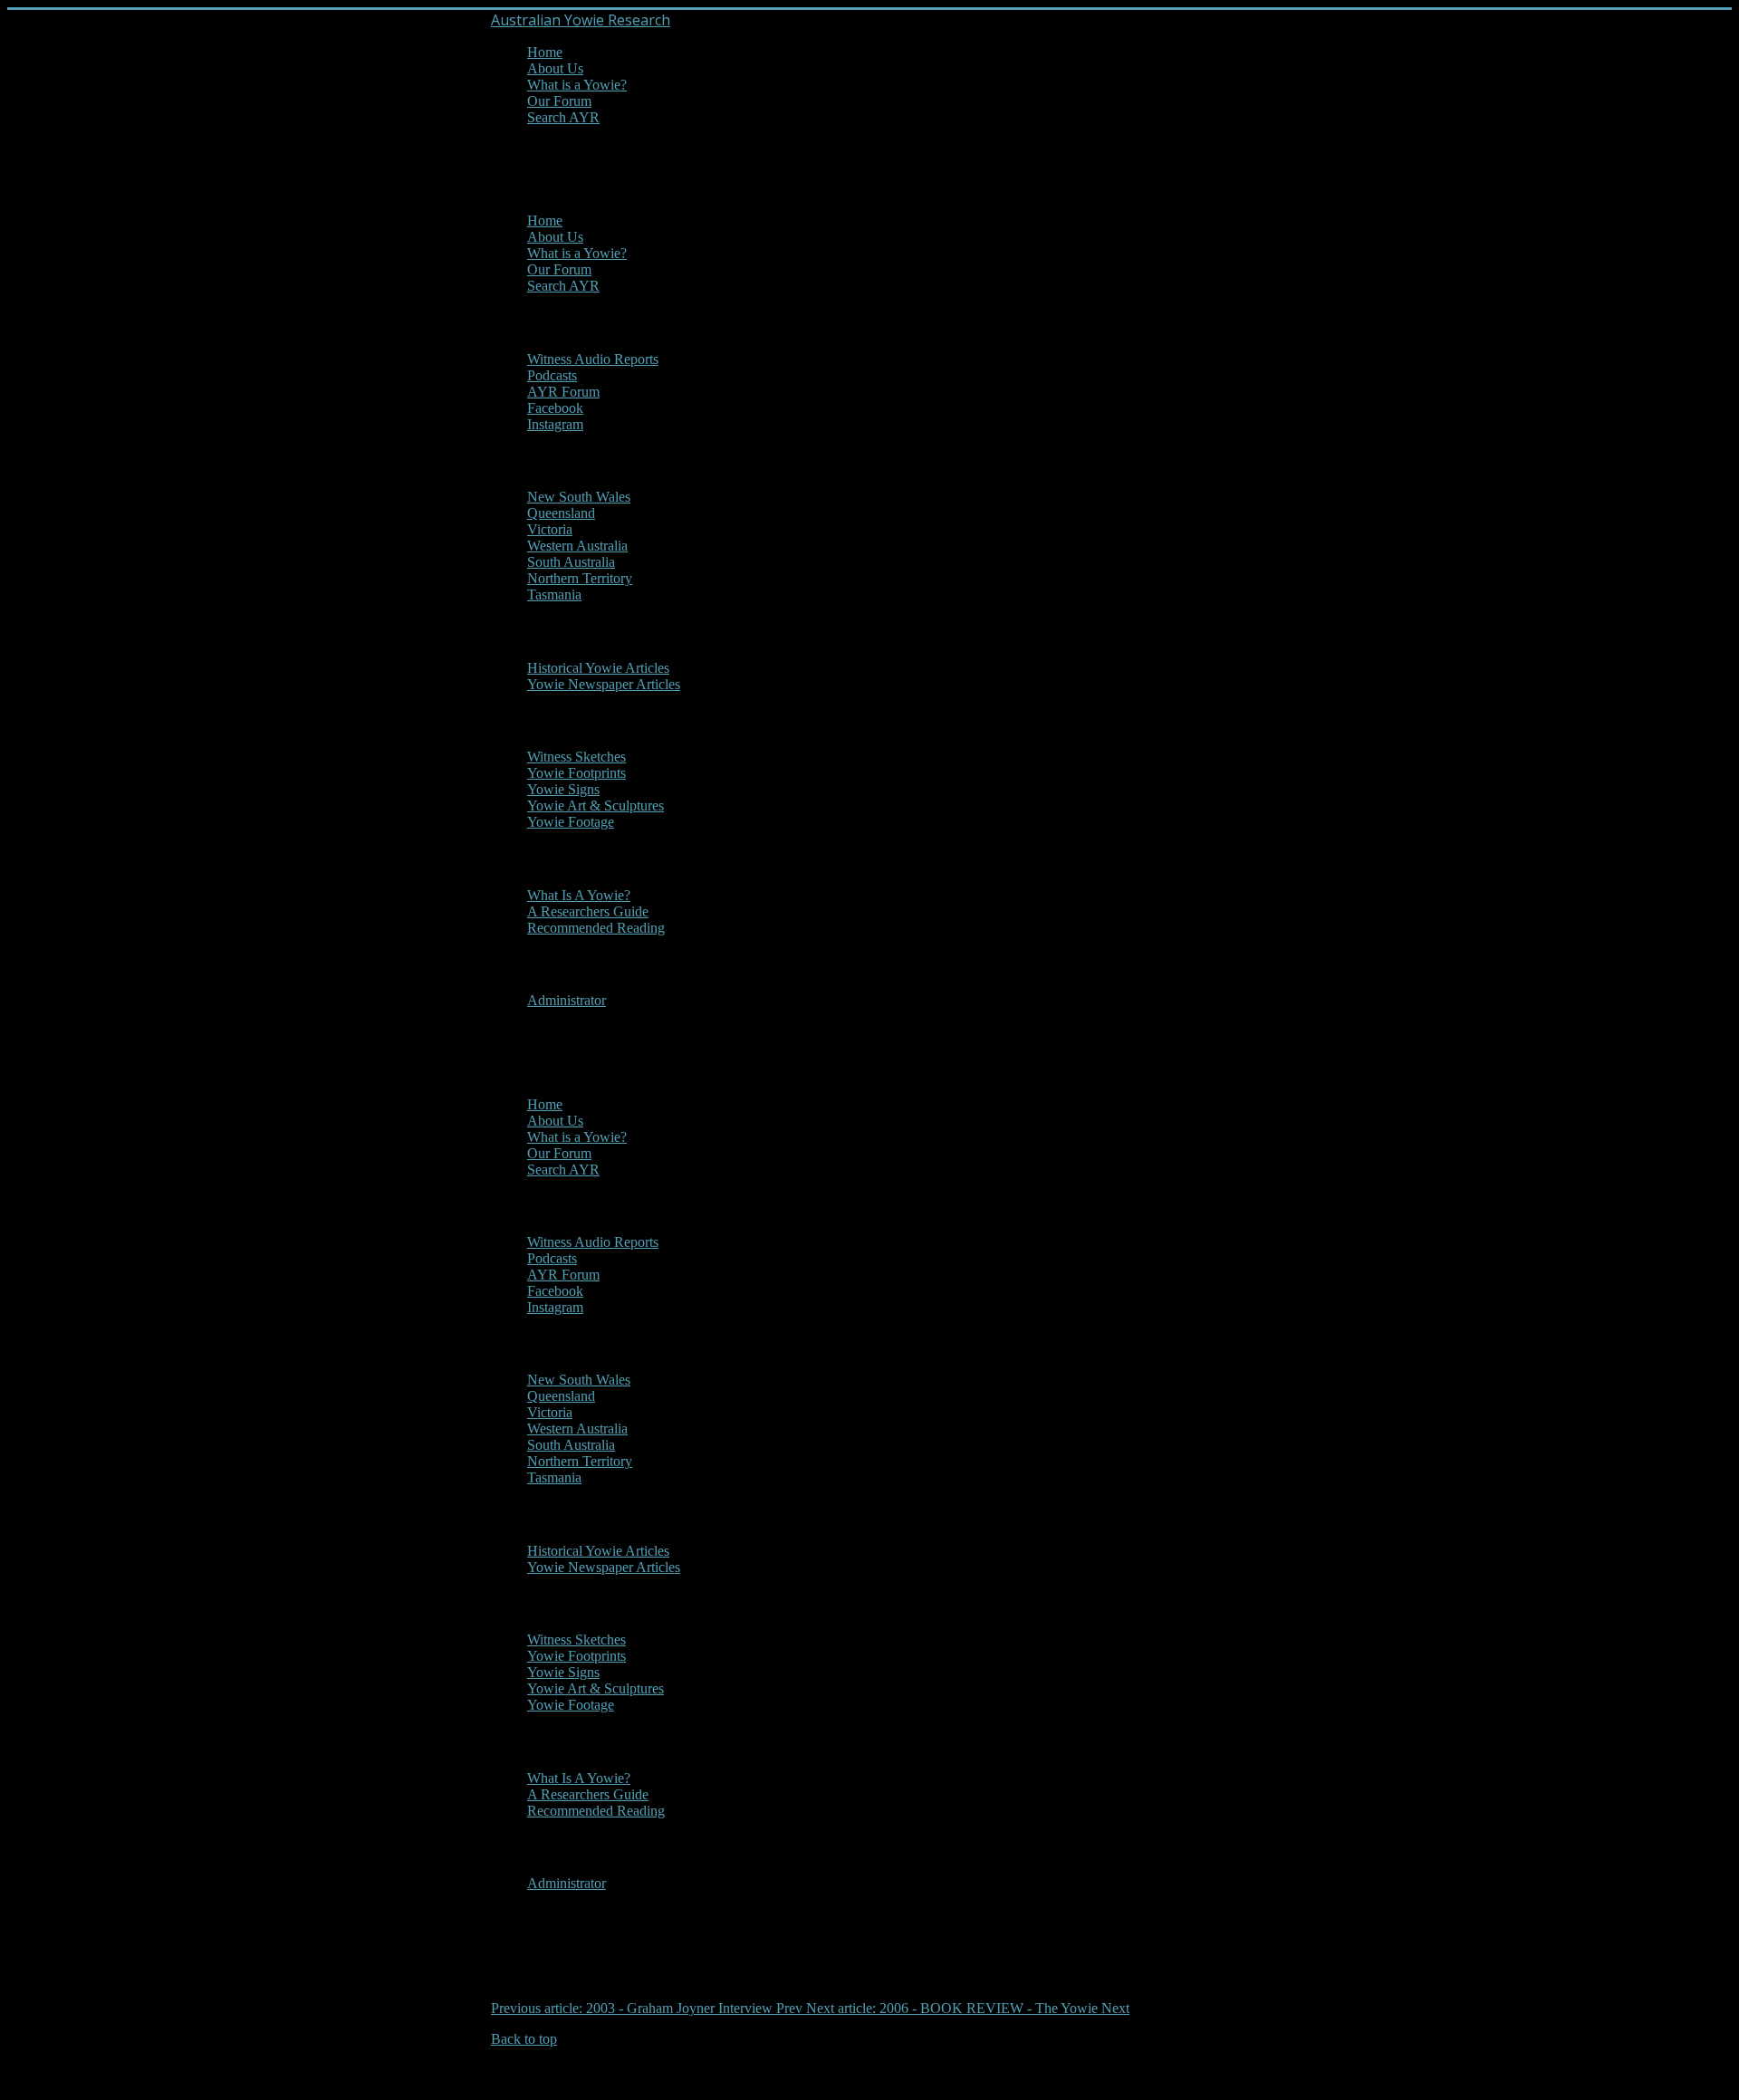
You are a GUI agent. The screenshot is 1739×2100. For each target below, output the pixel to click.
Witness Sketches (576, 757)
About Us (555, 68)
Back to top (524, 2039)
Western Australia (577, 546)
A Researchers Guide (588, 911)
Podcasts (552, 375)
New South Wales (579, 497)
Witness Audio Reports (593, 359)
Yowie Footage (571, 822)
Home (545, 52)
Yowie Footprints (576, 773)
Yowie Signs (563, 789)
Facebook (555, 408)
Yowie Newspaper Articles (604, 684)
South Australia (571, 562)
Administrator (567, 1000)
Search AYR (563, 117)
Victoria (550, 529)
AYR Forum (563, 392)
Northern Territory (580, 578)
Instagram (555, 424)
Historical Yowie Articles (598, 668)
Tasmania (554, 595)
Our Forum (559, 101)
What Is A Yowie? (579, 895)
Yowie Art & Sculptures (596, 805)
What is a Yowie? (577, 85)
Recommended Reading (596, 928)
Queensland (561, 513)
